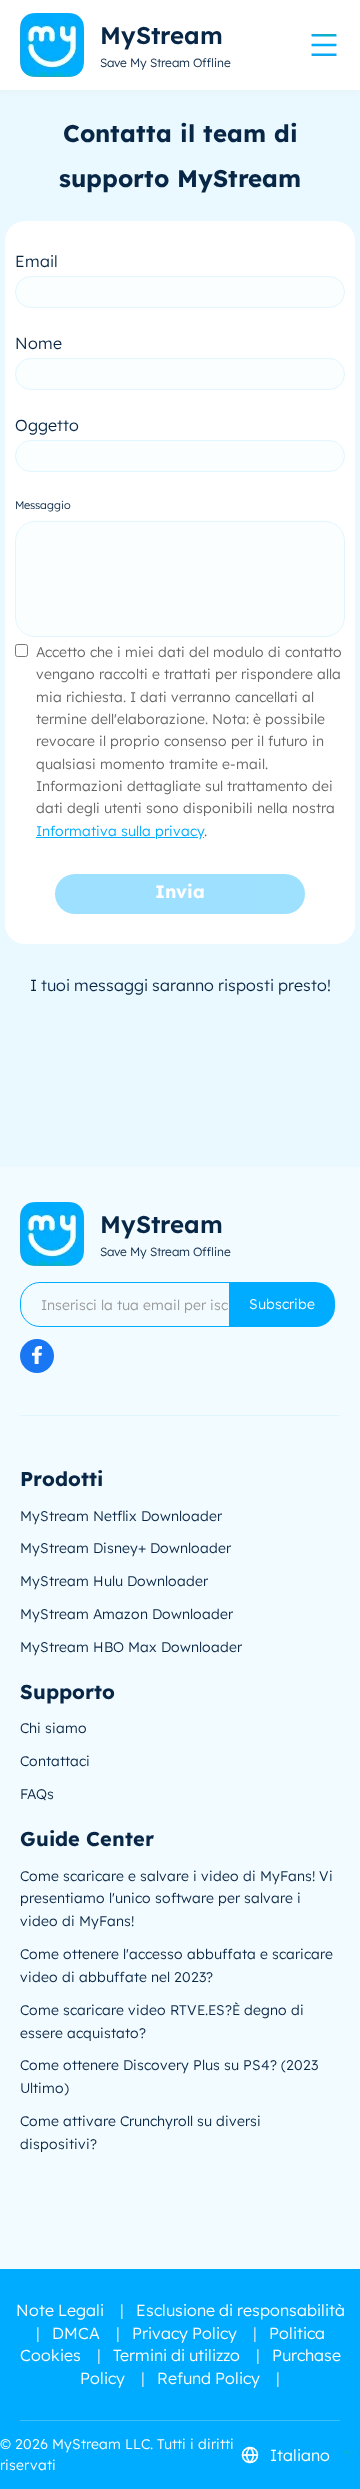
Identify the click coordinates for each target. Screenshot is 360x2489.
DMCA (76, 2333)
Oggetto (47, 425)
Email (36, 261)
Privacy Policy (184, 2333)
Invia (180, 891)
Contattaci (55, 1761)
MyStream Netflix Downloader (121, 1516)
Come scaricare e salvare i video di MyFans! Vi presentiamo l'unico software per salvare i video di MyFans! (176, 1899)
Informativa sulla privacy (120, 831)
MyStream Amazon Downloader (126, 1614)
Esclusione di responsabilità (240, 2310)
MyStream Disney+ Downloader (125, 1548)
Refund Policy (208, 2378)
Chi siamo (53, 1728)
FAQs (37, 1794)
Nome (38, 343)
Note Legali (60, 2310)
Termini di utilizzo (176, 2355)
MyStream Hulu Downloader (114, 1581)
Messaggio (43, 505)
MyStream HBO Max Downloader (131, 1647)
